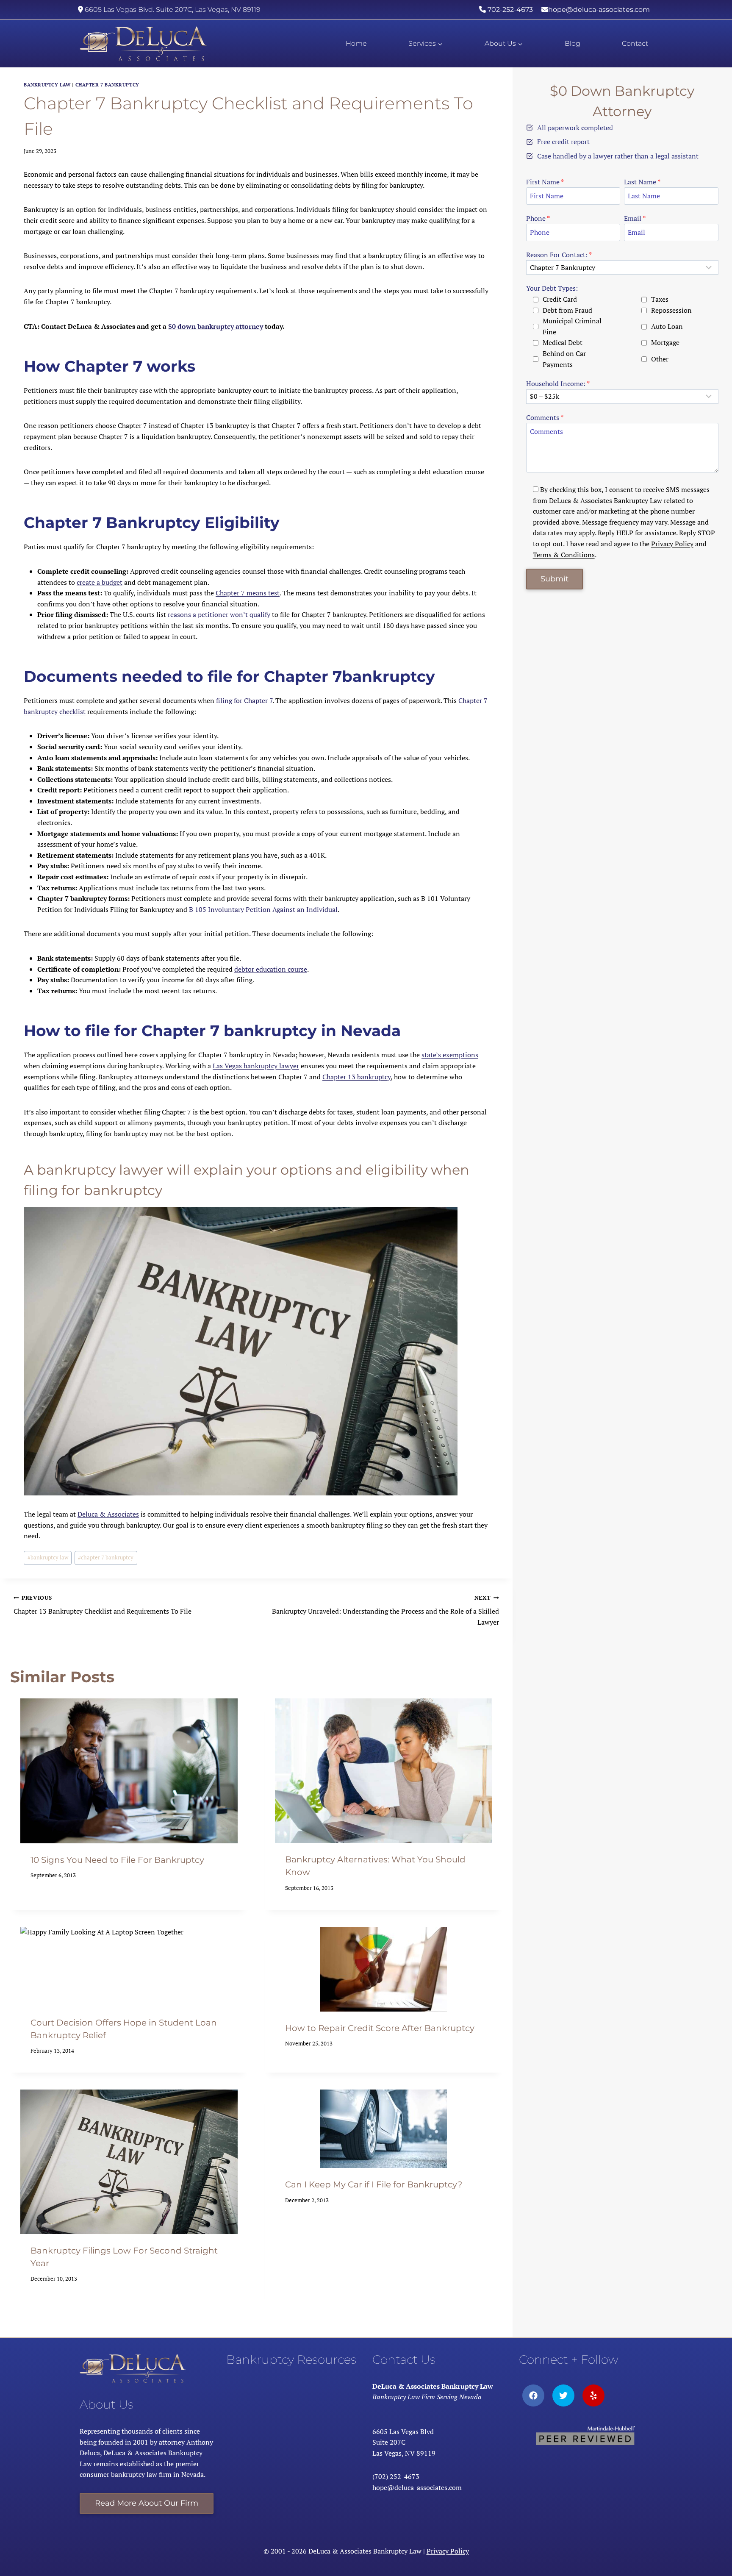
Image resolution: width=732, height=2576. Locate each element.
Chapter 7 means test (248, 593)
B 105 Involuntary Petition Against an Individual (263, 909)
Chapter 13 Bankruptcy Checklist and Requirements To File (103, 1605)
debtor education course (271, 969)
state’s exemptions (450, 1055)
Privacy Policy (672, 544)
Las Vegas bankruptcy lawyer (256, 1066)
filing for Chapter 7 (244, 700)
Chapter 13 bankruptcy (356, 1077)
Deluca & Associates (108, 1514)
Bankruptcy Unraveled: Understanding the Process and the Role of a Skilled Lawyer (385, 1610)
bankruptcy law (47, 85)
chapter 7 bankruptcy (106, 1558)
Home (356, 43)
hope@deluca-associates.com (599, 10)
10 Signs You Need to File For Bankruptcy (117, 1860)
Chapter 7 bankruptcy (107, 85)
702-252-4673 (509, 10)
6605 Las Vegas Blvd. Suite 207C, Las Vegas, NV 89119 (172, 10)
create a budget (100, 582)
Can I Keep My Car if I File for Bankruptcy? (374, 2184)
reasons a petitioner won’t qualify (219, 614)
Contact (635, 43)
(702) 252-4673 (396, 2476)
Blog (573, 43)
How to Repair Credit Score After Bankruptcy (380, 2028)
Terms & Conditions (564, 555)
